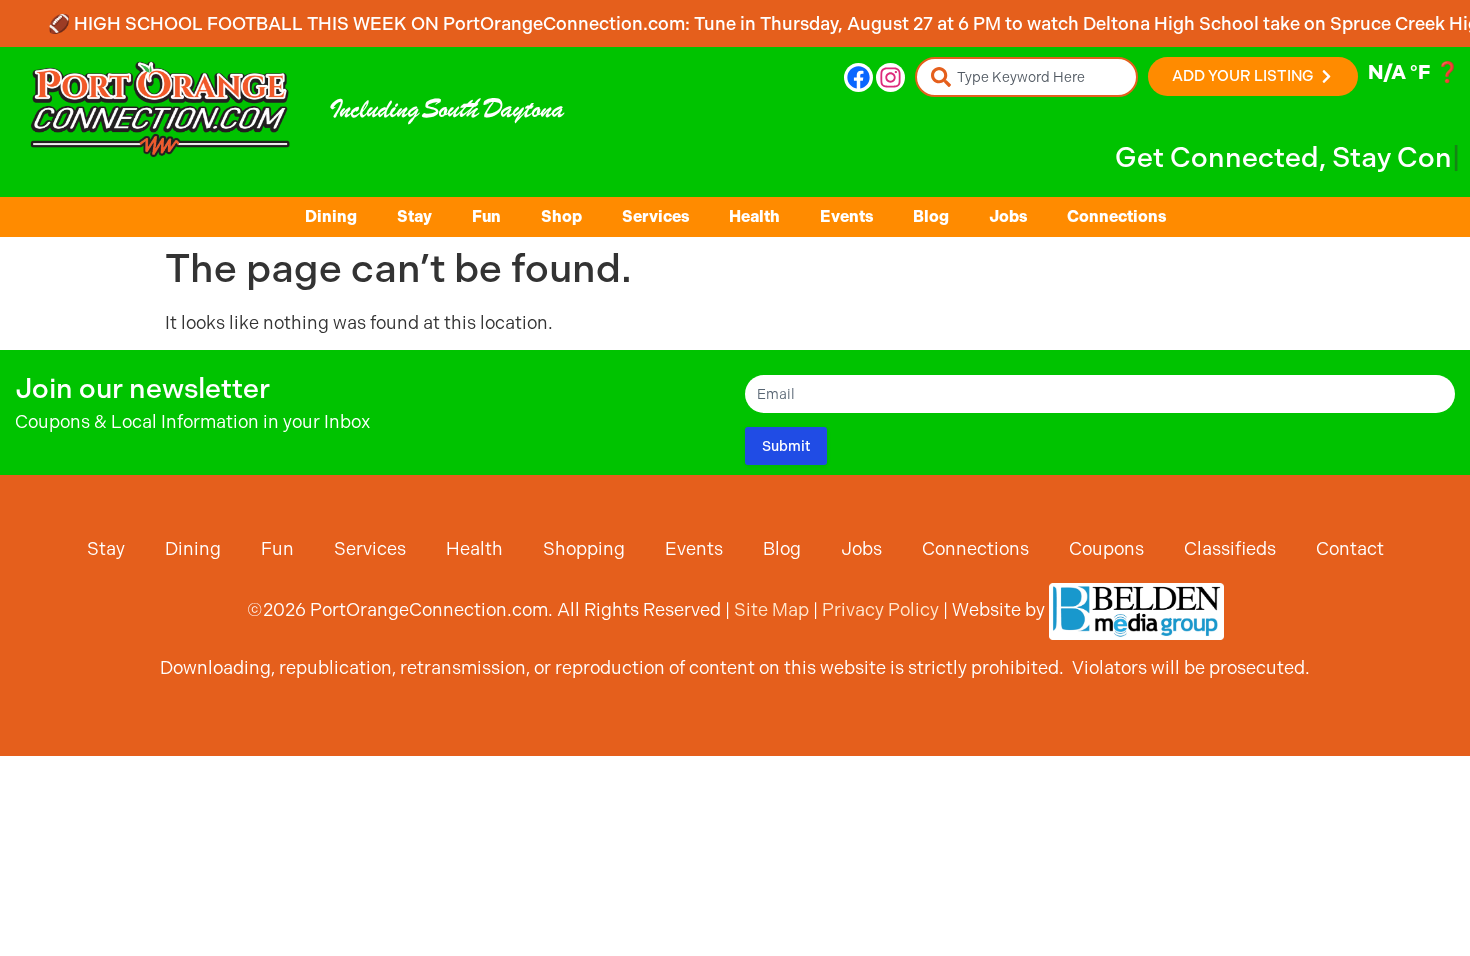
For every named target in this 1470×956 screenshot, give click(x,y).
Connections (1116, 216)
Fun (486, 216)
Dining (331, 216)
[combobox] (1026, 77)
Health (754, 216)
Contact (1350, 548)
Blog (931, 216)
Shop (561, 216)
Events (846, 216)
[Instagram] (890, 77)
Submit (786, 446)
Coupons (1106, 548)
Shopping (584, 548)
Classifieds (1230, 548)
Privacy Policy (880, 609)
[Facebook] (858, 77)
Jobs (1008, 216)
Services (655, 216)
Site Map (771, 609)
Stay (414, 216)
